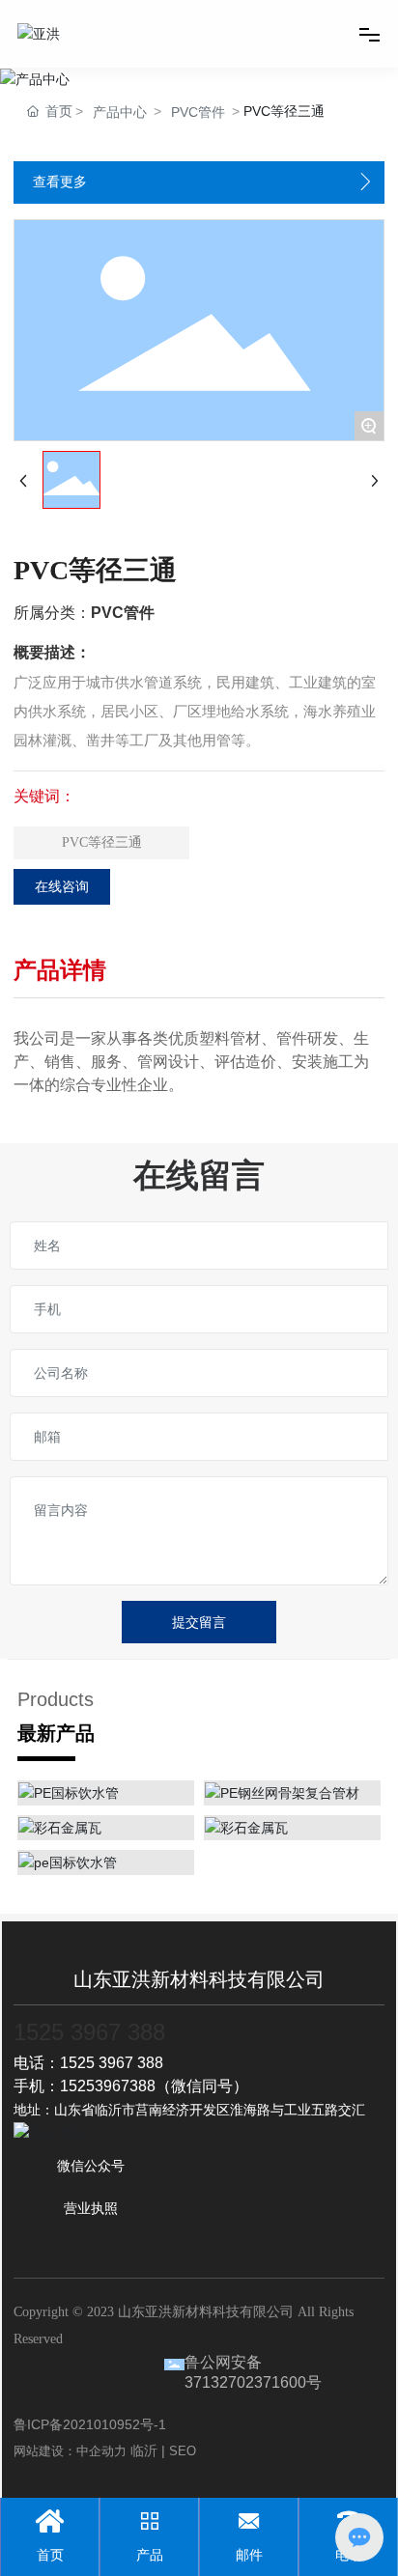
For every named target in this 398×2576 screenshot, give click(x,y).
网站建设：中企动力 (70, 2451)
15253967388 (108, 2086)
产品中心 (120, 112)
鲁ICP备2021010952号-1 (90, 2424)
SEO (183, 2451)
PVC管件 (198, 112)
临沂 (144, 2450)
